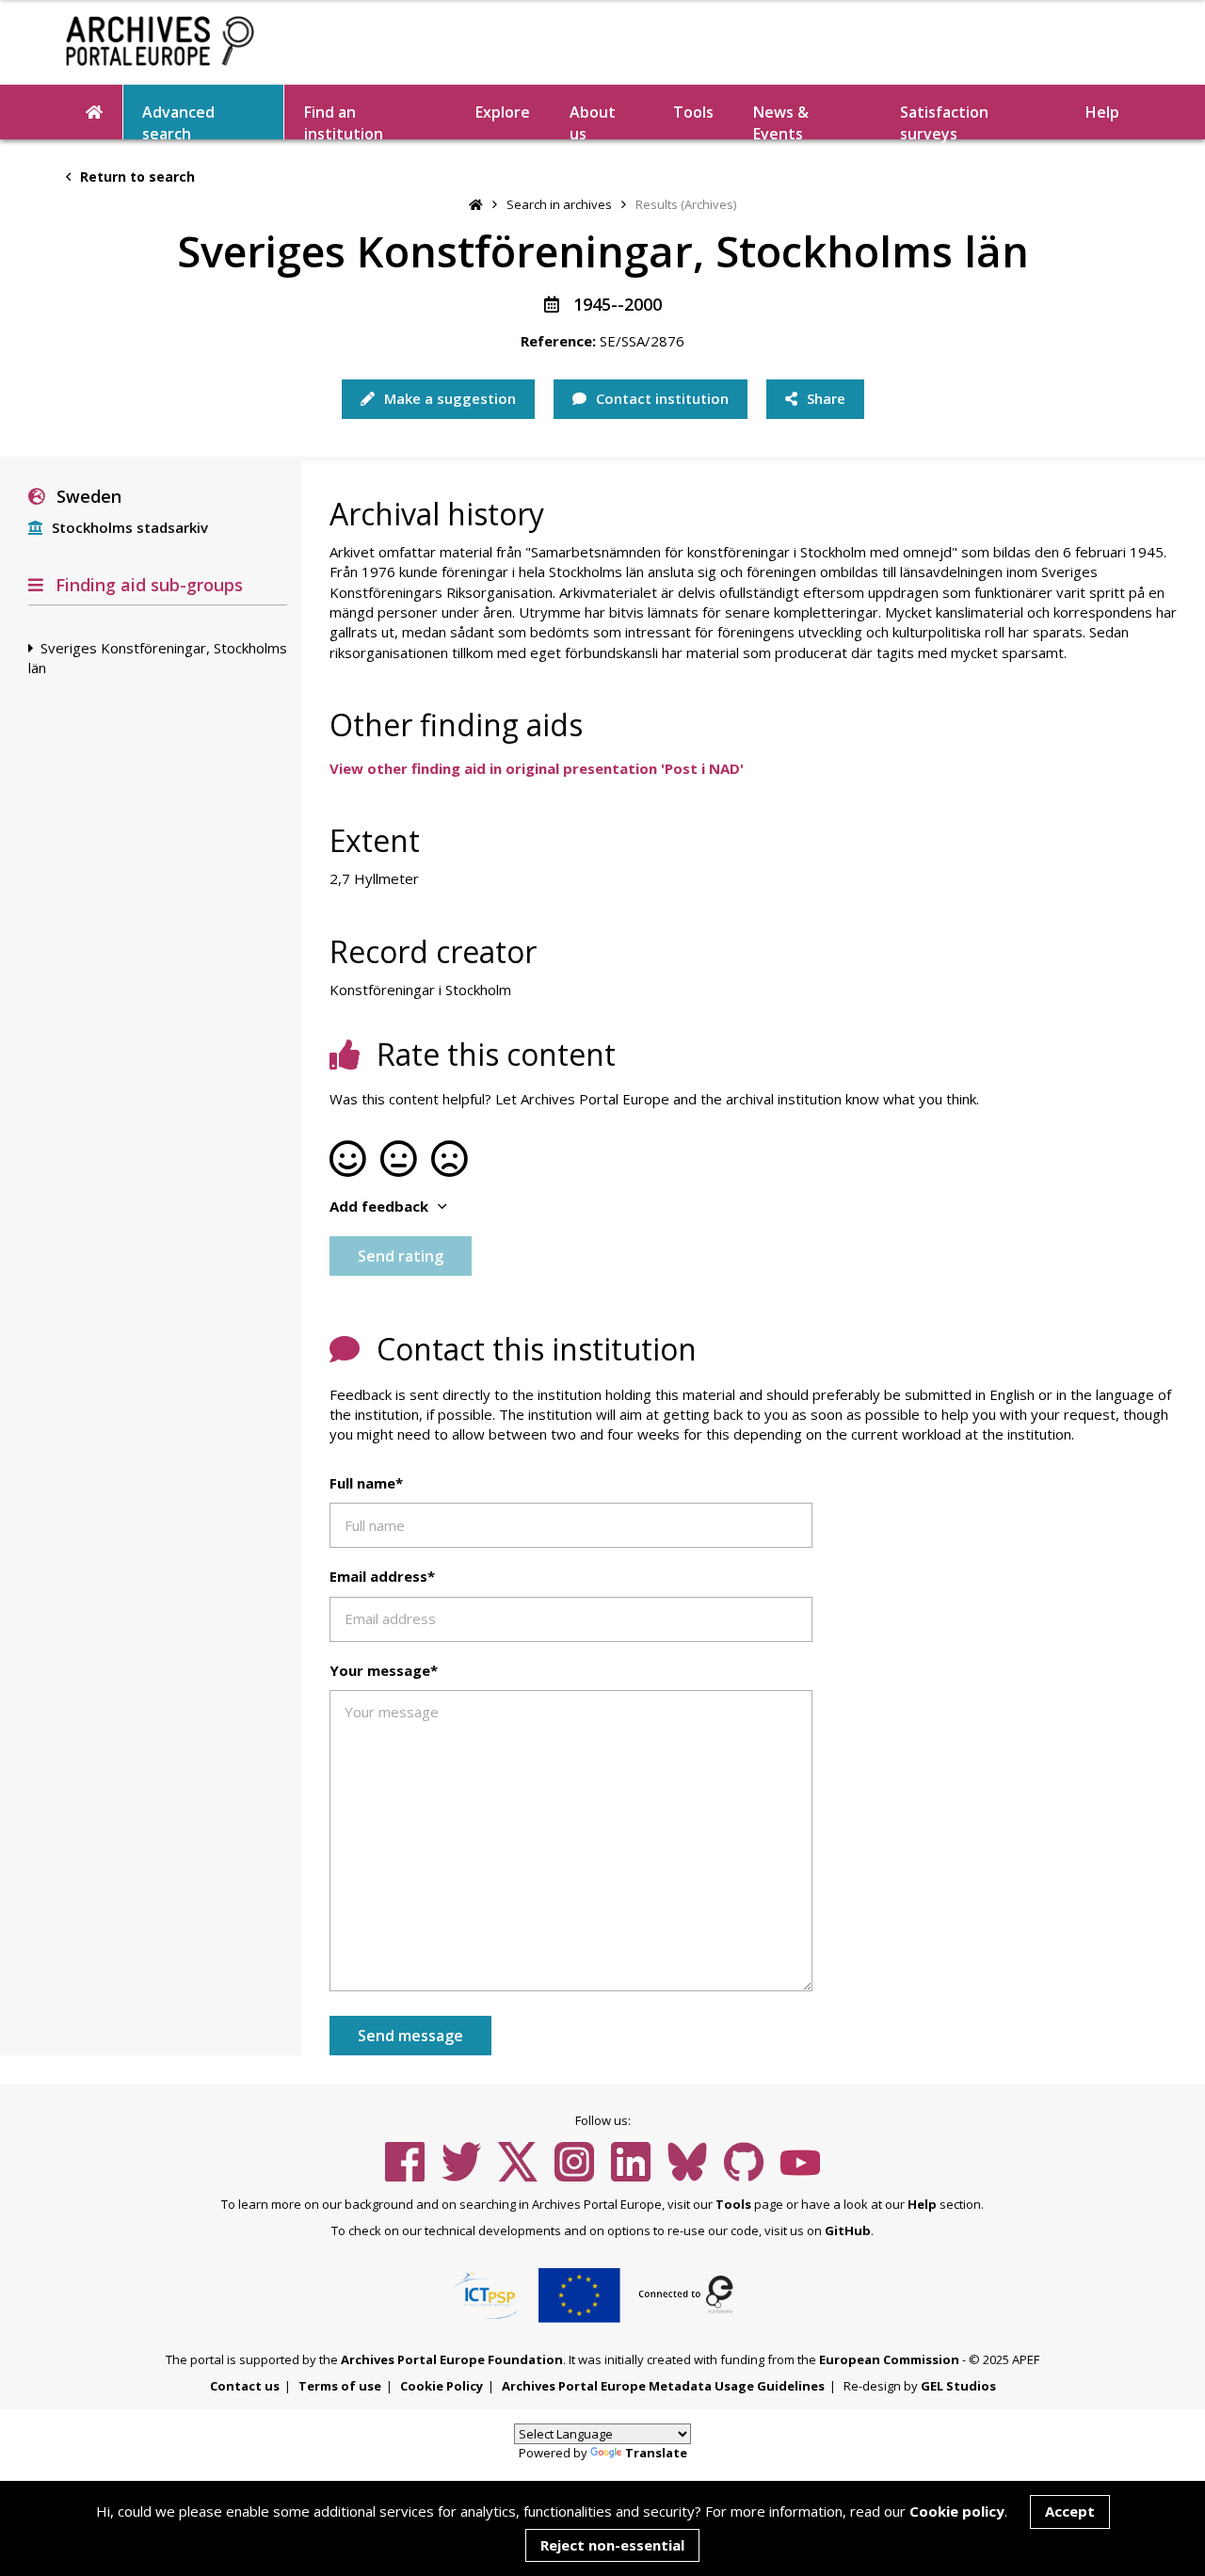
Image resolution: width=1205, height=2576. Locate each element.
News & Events (781, 121)
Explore (503, 112)
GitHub (848, 2230)
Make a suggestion (448, 398)
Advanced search (178, 121)
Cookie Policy (442, 2386)
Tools (693, 112)
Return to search (136, 177)
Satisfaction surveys (944, 121)
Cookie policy (957, 2511)
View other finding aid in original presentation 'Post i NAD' (537, 768)
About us (593, 121)
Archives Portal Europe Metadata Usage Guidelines (663, 2386)
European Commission (889, 2359)
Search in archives (559, 204)
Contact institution (660, 398)
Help (922, 2204)
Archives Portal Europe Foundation (452, 2359)
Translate (656, 2453)
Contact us (245, 2386)
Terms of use (340, 2386)
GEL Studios (958, 2386)
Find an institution (344, 121)
